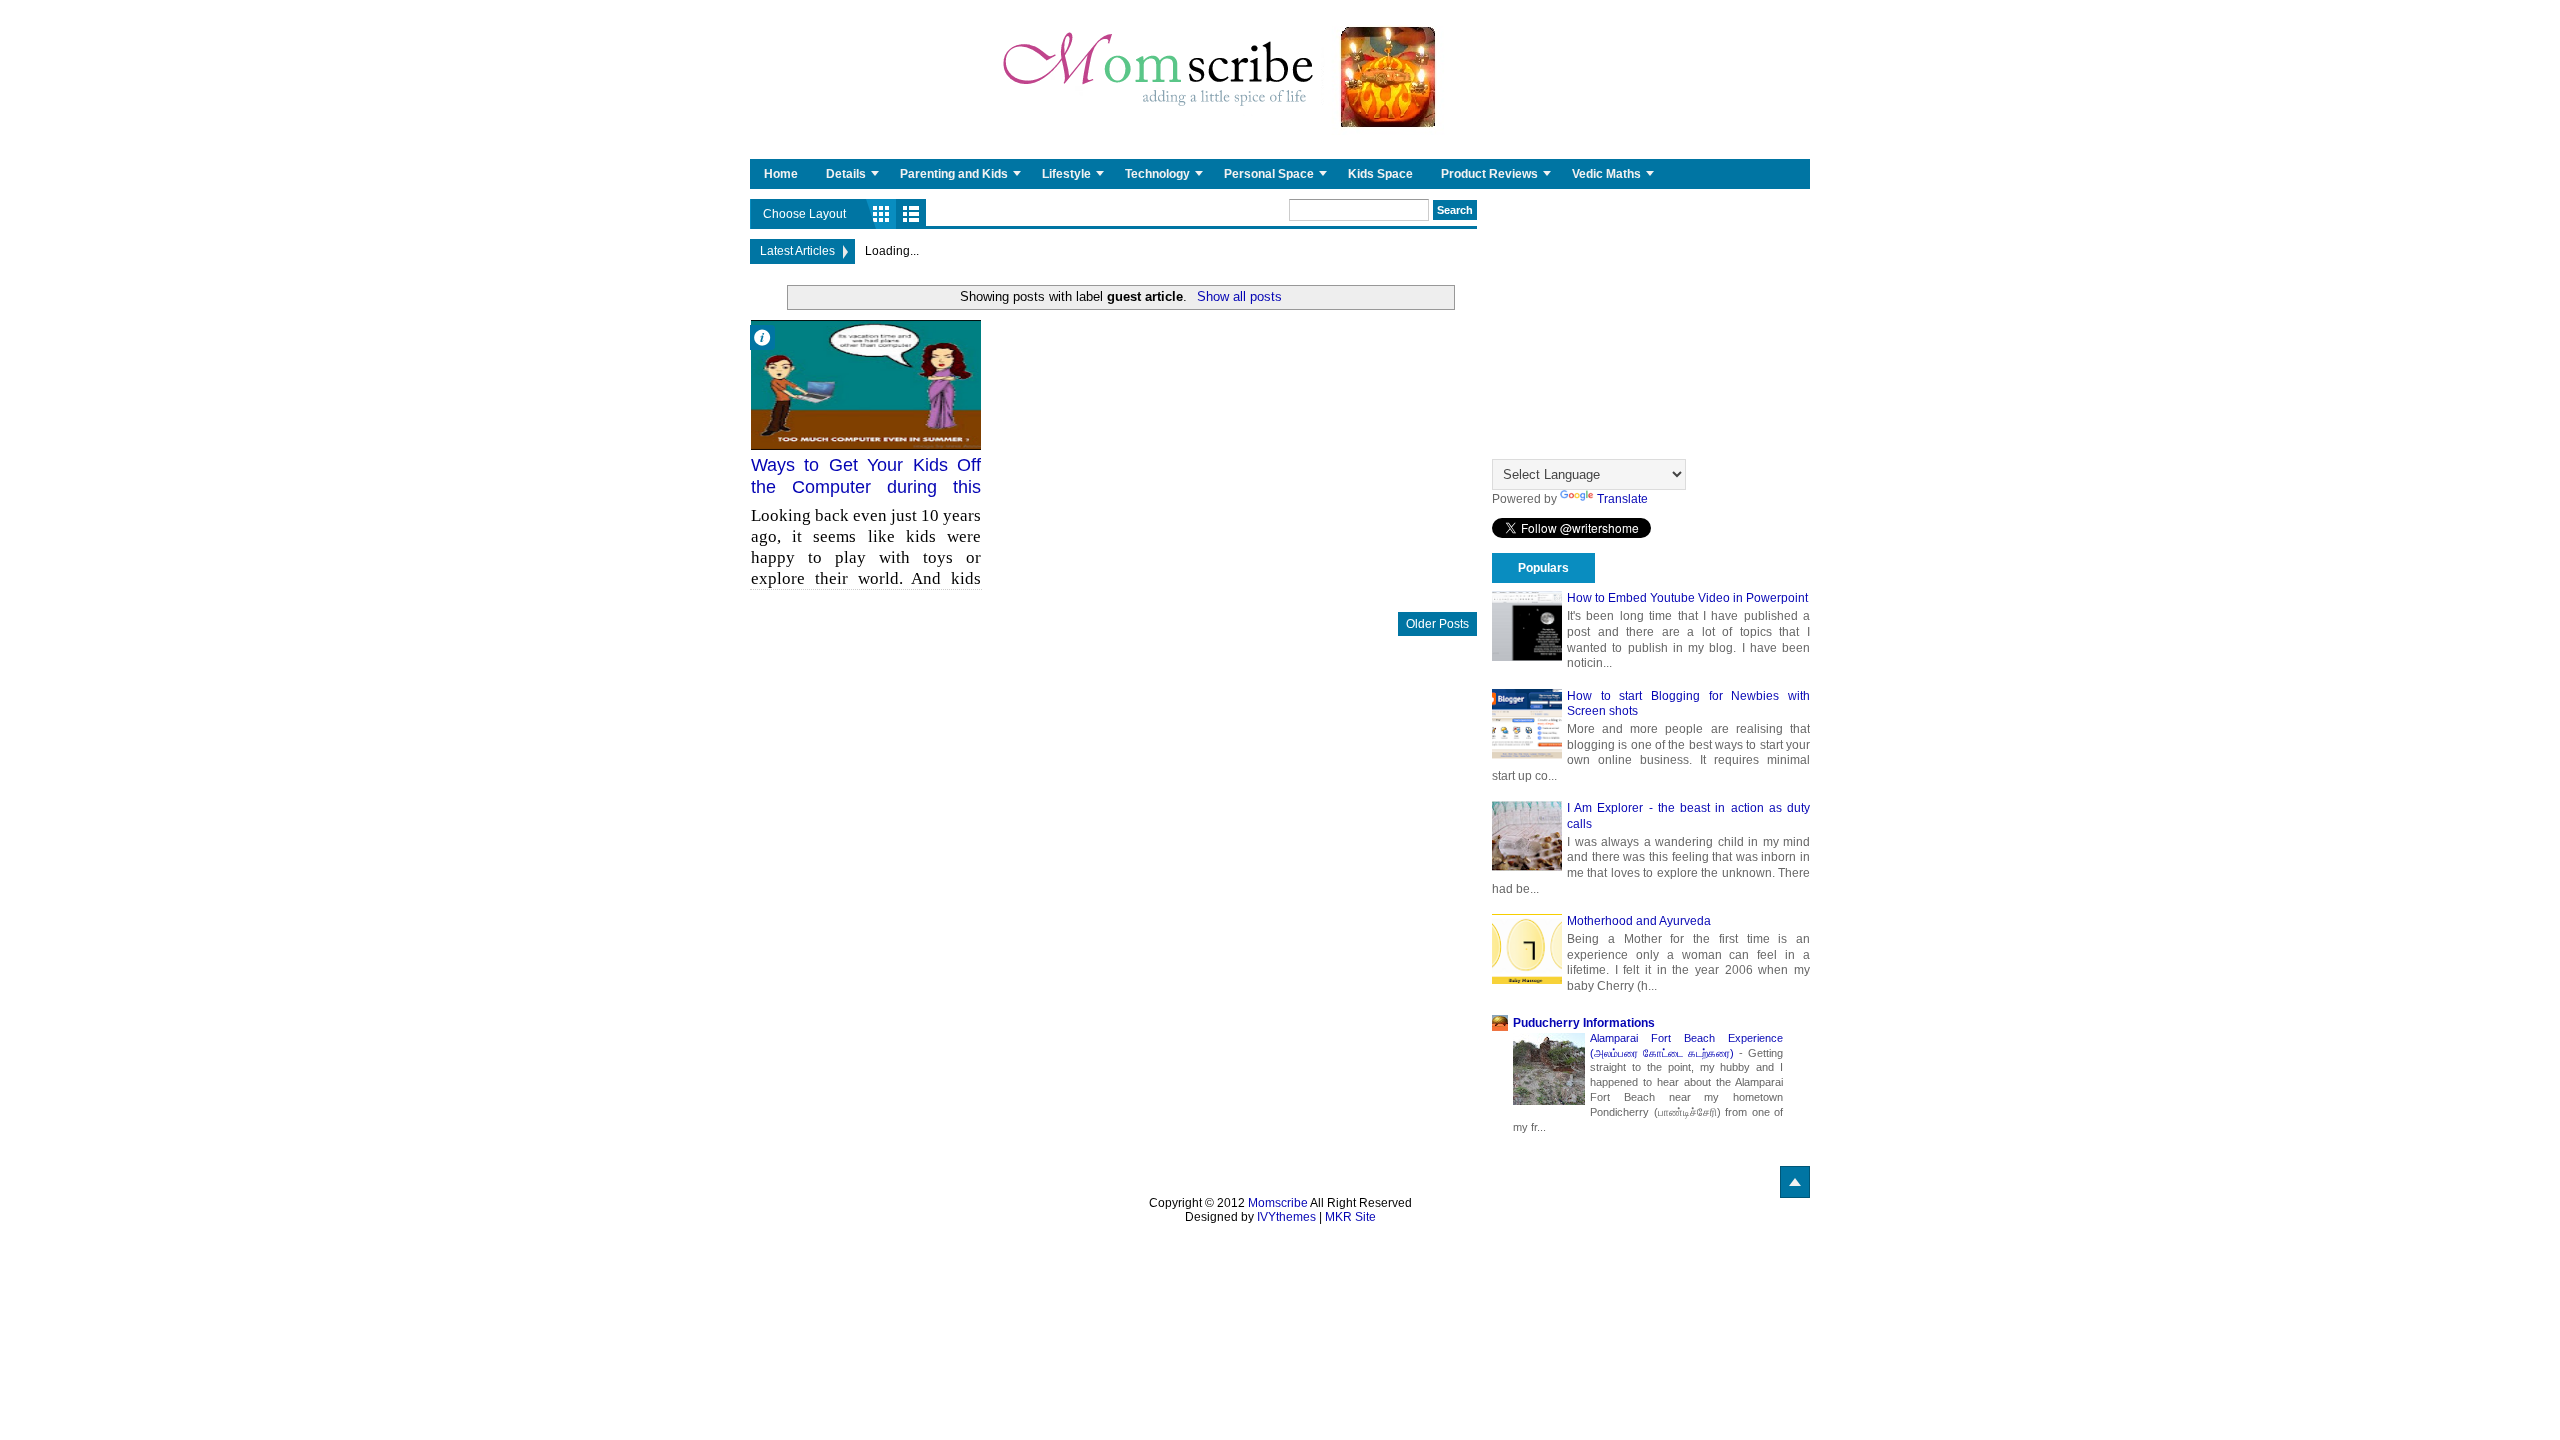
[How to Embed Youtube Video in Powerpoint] (1527, 626)
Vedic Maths (1606, 174)
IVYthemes (1286, 1217)
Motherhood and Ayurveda (1639, 921)
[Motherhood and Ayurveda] (1527, 949)
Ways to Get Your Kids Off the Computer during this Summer (866, 486)
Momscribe (1278, 1203)
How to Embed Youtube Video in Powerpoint (1687, 598)
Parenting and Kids (954, 174)
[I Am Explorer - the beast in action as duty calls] (1527, 836)
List (911, 214)
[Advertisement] (1651, 324)
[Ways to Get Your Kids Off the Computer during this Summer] (866, 385)
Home (781, 174)
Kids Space (1380, 174)
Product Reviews (1489, 174)
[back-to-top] (1795, 1182)
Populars (1543, 568)
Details (846, 174)
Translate (1622, 499)
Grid (881, 214)
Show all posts (1239, 296)
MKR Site (1350, 1217)
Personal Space (1269, 174)
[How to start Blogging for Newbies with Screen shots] (1527, 724)
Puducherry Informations (1584, 1023)
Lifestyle (1066, 174)
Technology (1157, 174)
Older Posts (1437, 624)
